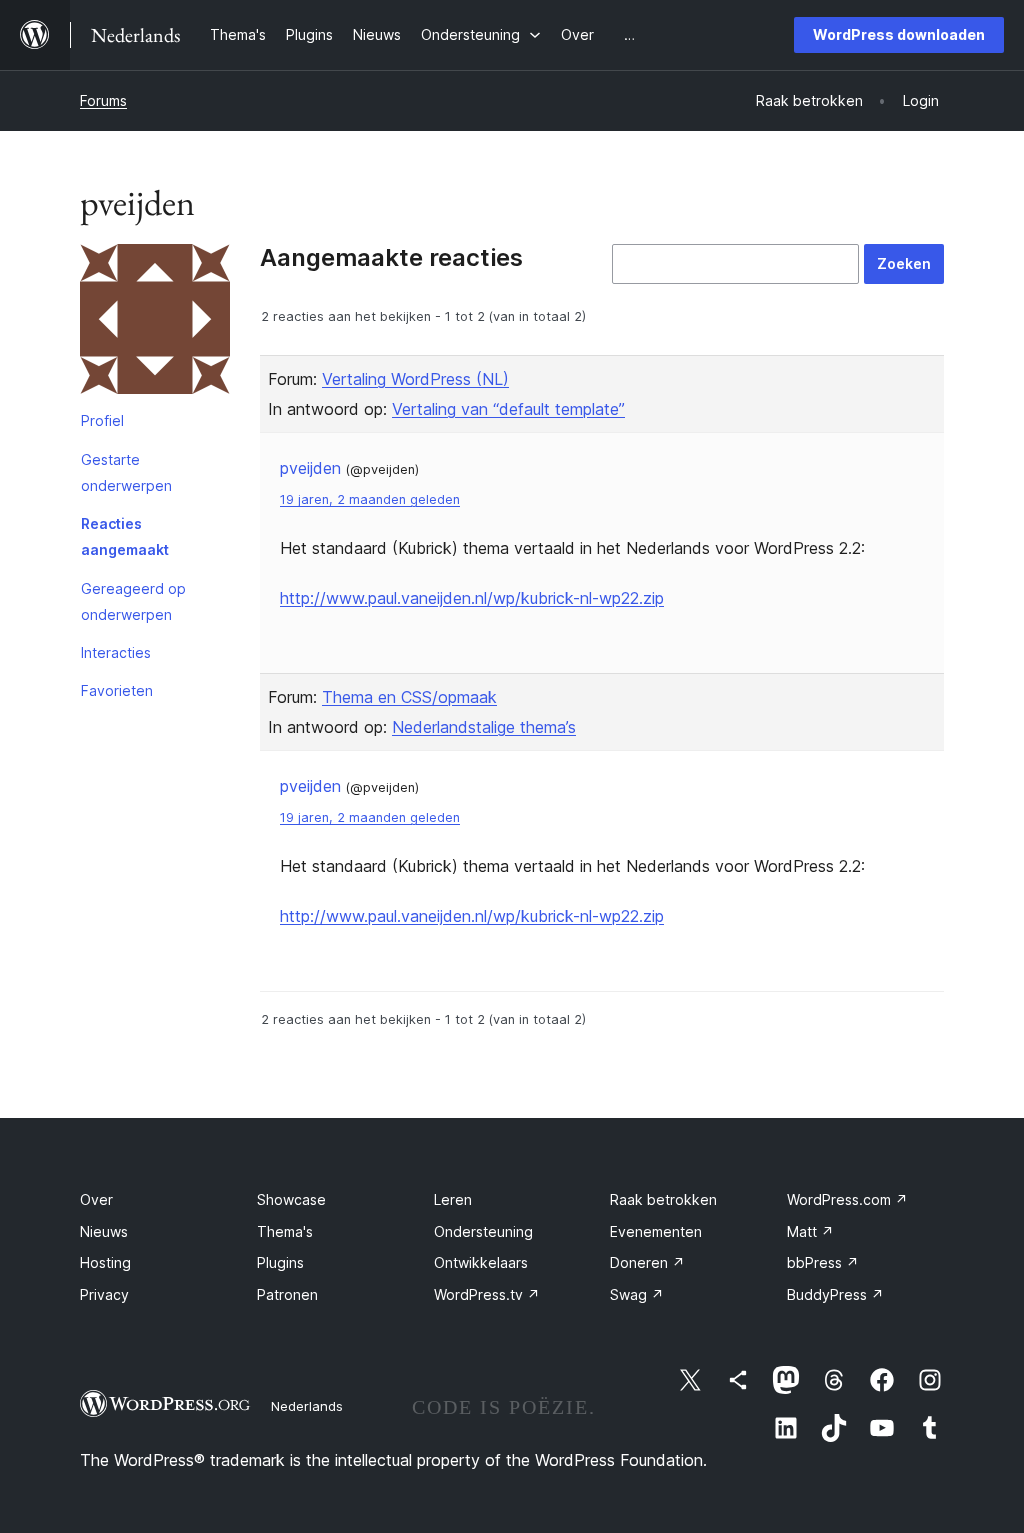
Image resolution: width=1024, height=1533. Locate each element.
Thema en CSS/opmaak (409, 697)
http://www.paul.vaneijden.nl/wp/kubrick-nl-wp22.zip (472, 598)
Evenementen (656, 1231)
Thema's (285, 1231)
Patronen (287, 1294)
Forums (103, 100)
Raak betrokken (663, 1199)
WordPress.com (847, 1199)
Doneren (647, 1262)
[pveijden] (155, 323)
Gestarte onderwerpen (126, 472)
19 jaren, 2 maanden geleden (370, 499)
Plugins (280, 1262)
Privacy (104, 1294)
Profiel (102, 420)
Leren (453, 1199)
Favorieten (117, 690)
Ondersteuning (483, 1231)
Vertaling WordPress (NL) (415, 379)
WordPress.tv (487, 1294)
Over (96, 1199)
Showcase (291, 1199)
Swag (637, 1294)
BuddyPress (835, 1294)
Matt (810, 1231)
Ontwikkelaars (481, 1262)
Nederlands (307, 1406)
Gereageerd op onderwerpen (133, 601)
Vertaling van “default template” (508, 409)
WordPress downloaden (899, 34)
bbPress (823, 1262)
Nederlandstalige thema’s (484, 727)
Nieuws (104, 1231)
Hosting (105, 1262)
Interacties (116, 652)
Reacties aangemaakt (125, 536)
